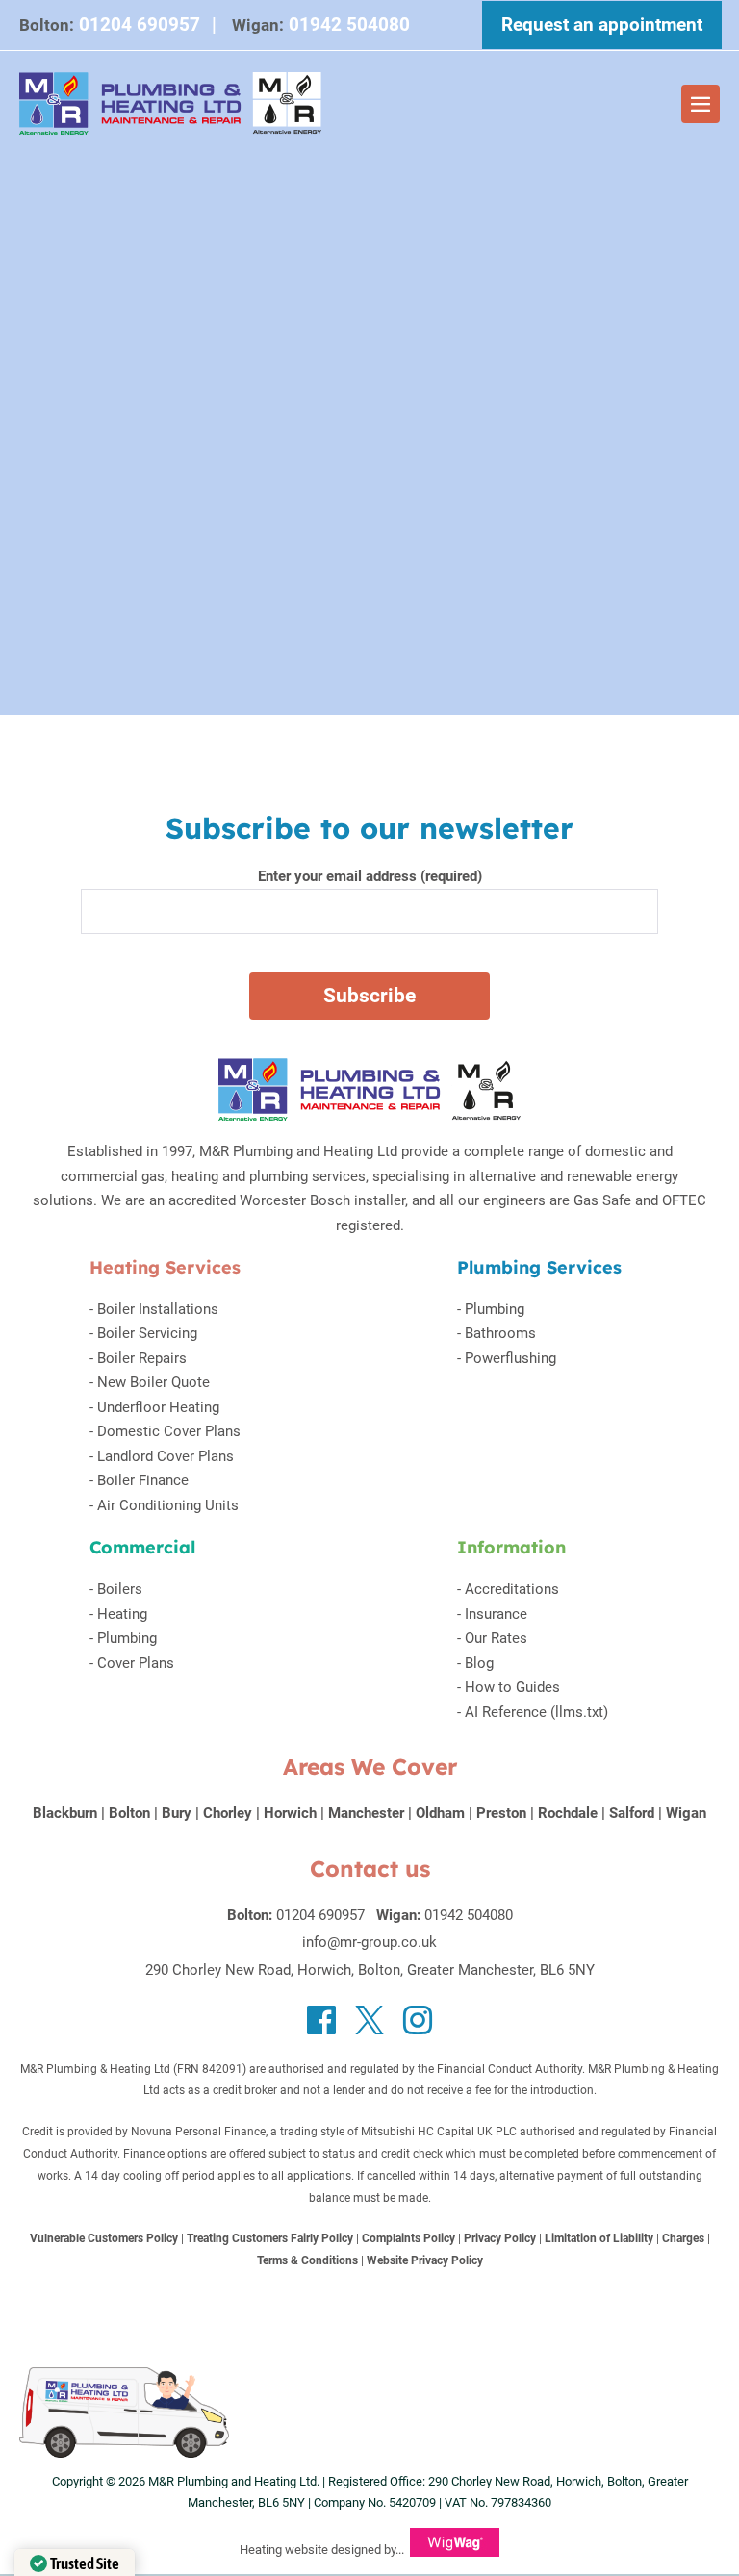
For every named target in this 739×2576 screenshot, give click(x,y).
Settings (350, 29)
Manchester (366, 1813)
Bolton (129, 1813)
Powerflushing (510, 1358)
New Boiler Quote (153, 1382)
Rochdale (568, 1813)
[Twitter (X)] (369, 2020)
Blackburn (65, 1813)
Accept (452, 30)
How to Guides (512, 1687)
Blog (479, 1663)
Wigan (686, 1813)
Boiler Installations (158, 1309)
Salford (632, 1813)
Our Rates (496, 1638)
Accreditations (512, 1589)
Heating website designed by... (322, 2550)
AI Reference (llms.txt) (536, 1712)
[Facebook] (321, 2020)
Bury (177, 1813)
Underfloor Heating (158, 1407)
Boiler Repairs (142, 1358)
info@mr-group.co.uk (369, 1942)
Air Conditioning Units (168, 1505)
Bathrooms (500, 1333)
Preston (501, 1813)
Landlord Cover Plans (166, 1456)
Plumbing (495, 1309)
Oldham (440, 1813)
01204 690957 (320, 1915)
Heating (122, 1614)
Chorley (228, 1813)
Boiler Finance (143, 1480)
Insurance (496, 1614)
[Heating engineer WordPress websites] (455, 2550)
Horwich (290, 1813)
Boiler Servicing (147, 1333)
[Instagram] (418, 2020)
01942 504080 (469, 1915)
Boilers (120, 1589)
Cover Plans (136, 1663)
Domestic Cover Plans (169, 1431)
